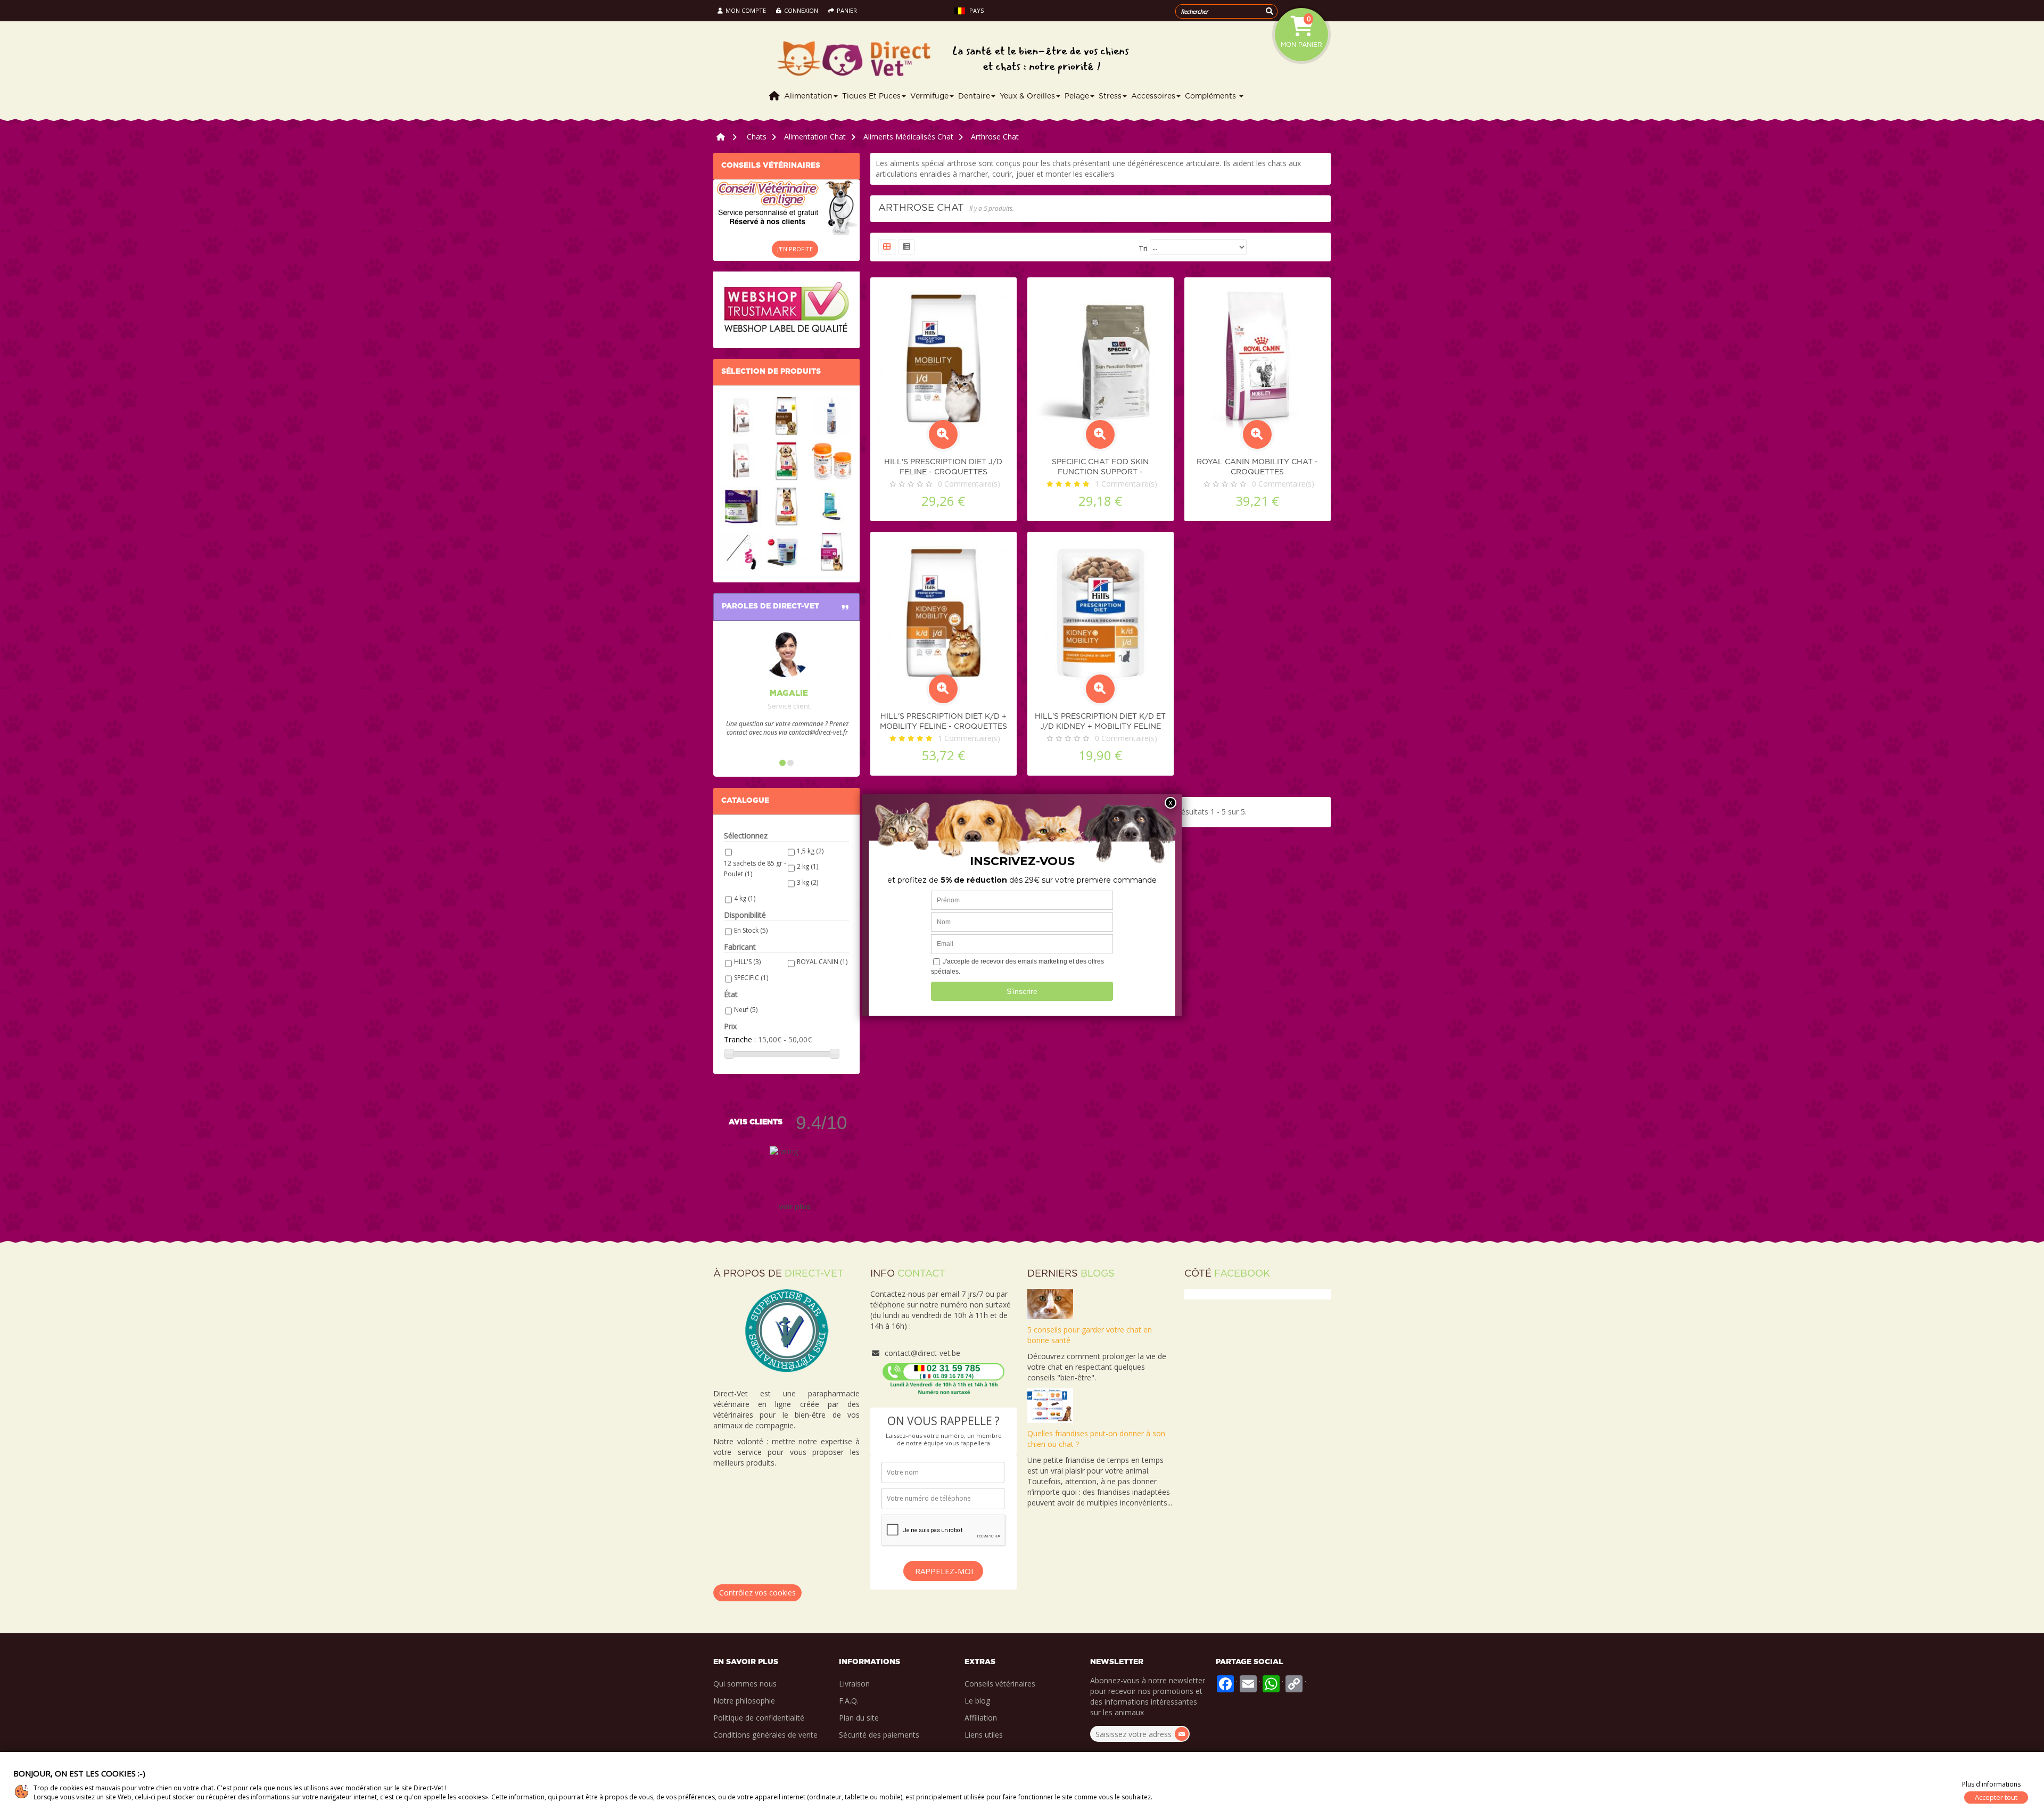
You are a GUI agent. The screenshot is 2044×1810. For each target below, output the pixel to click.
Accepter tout (1996, 1797)
